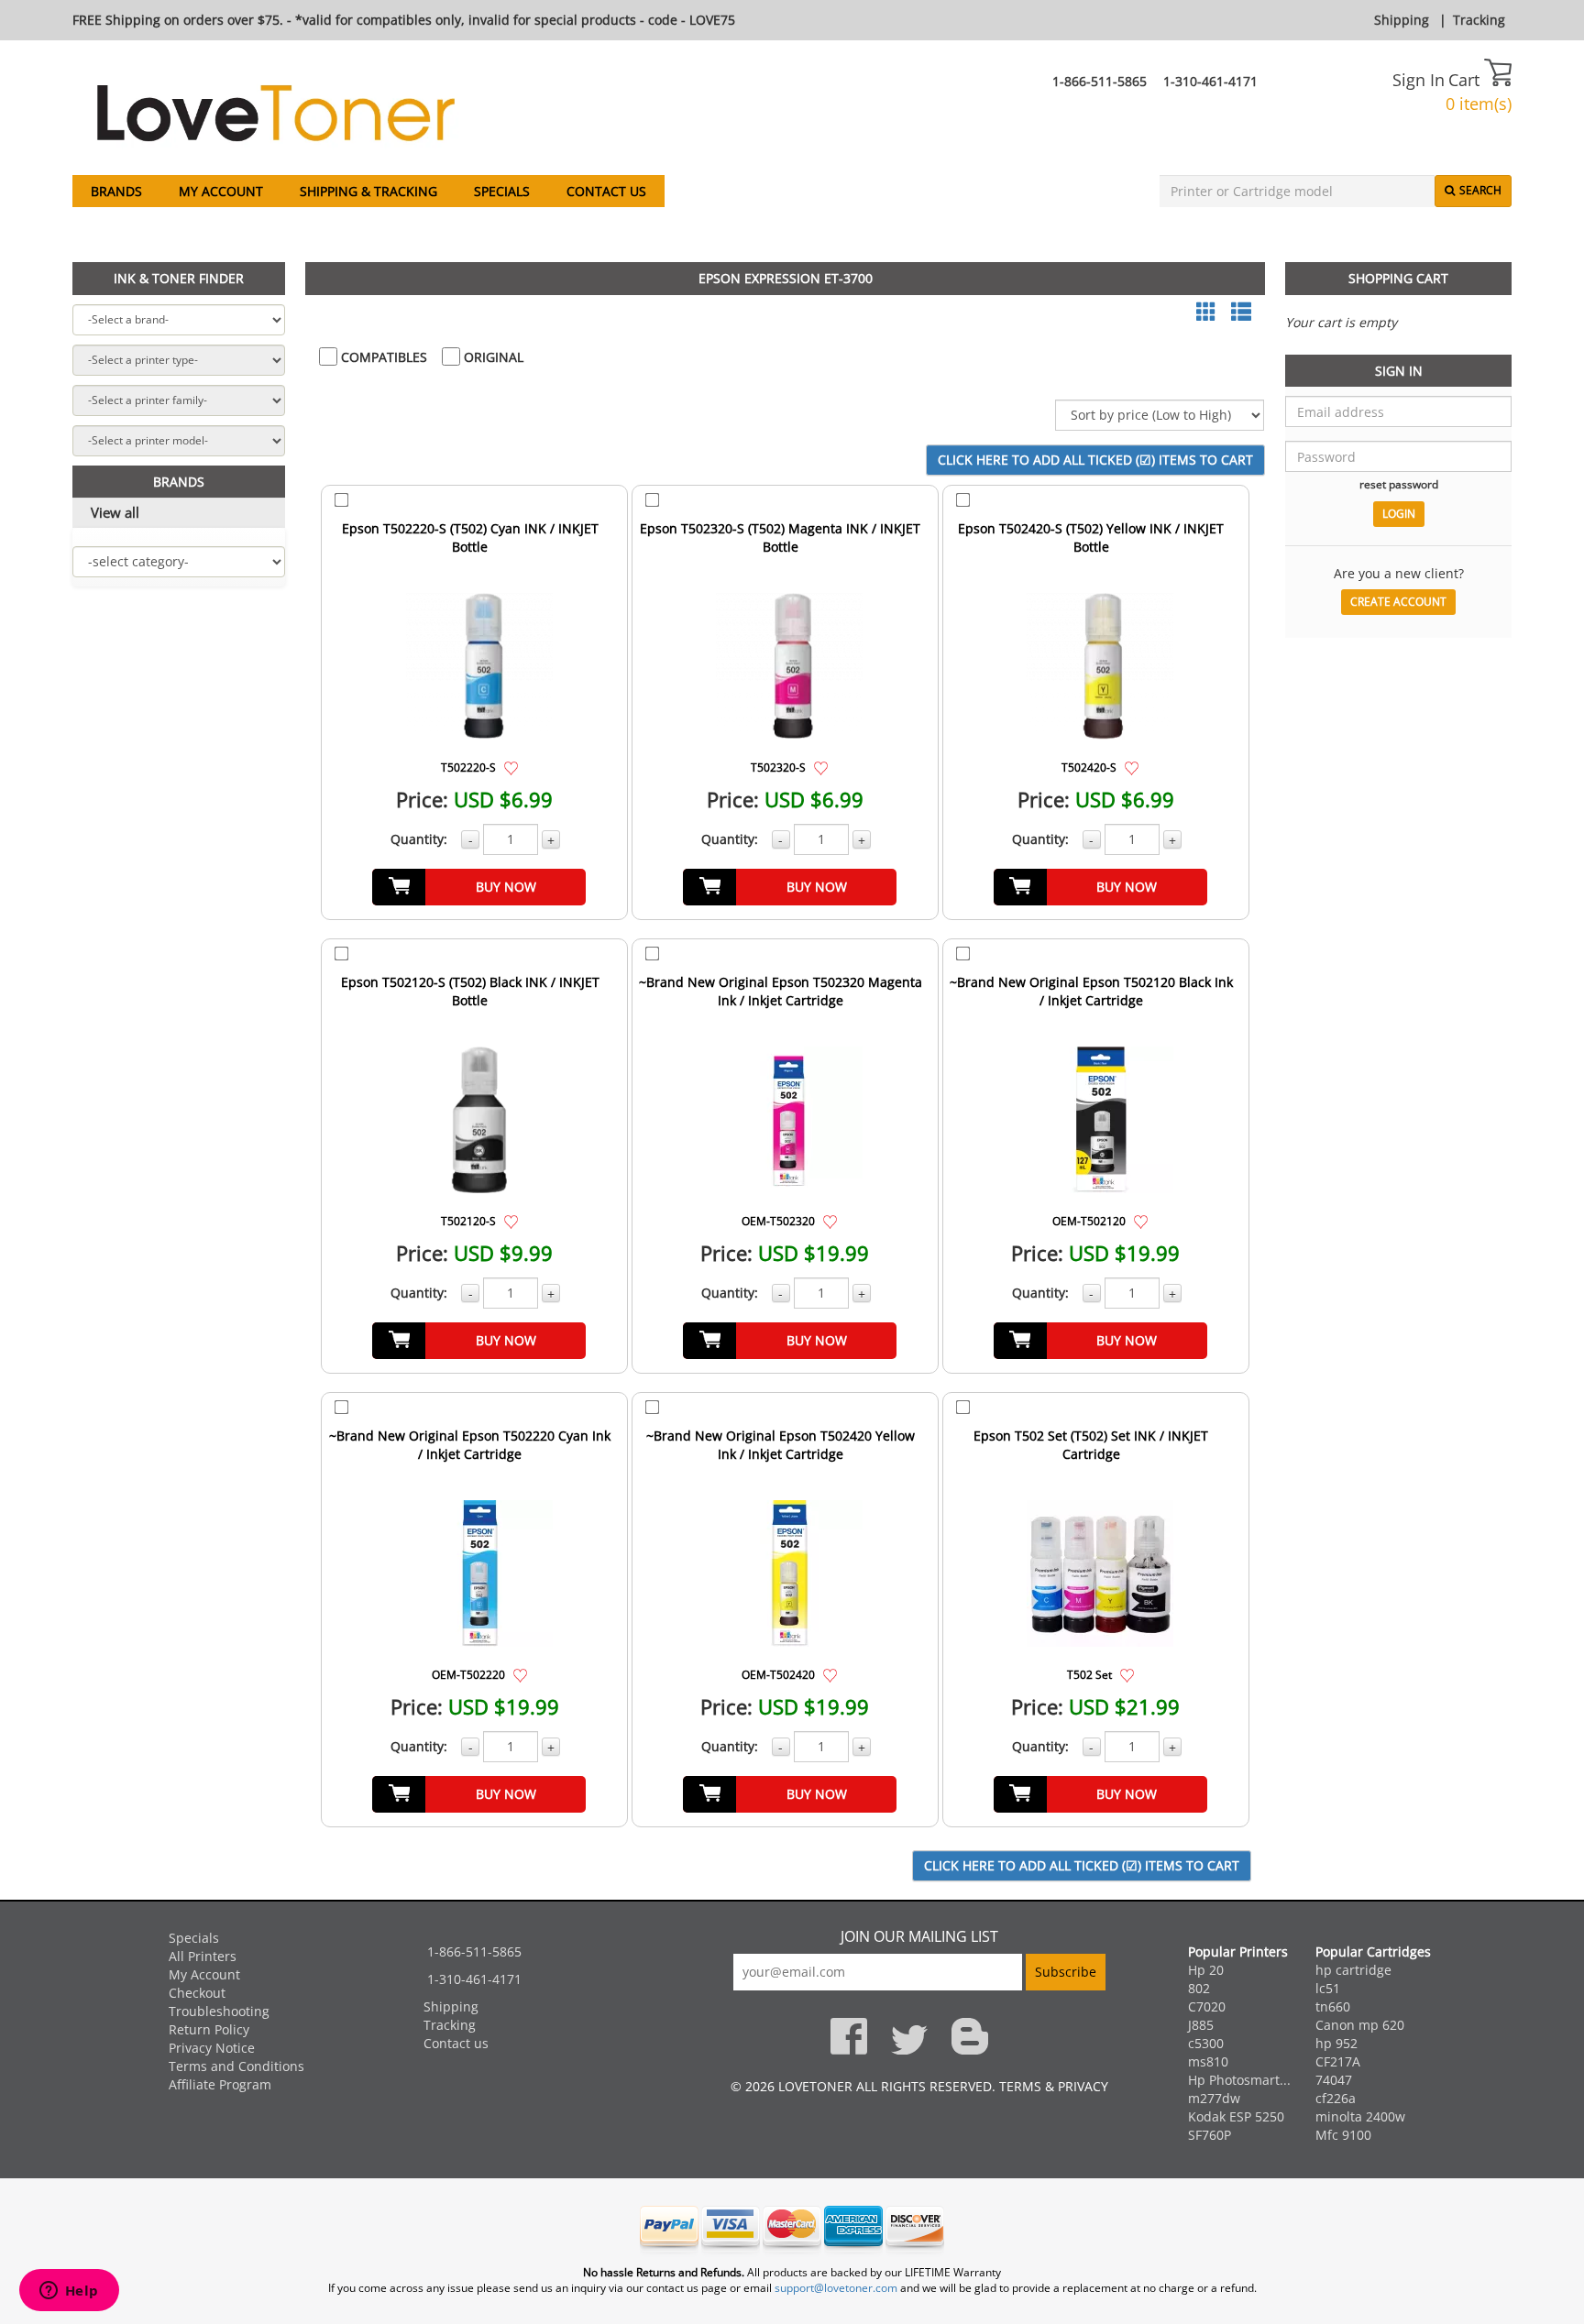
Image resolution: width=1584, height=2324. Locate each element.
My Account (221, 191)
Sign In (1419, 80)
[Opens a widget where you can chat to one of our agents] (69, 2292)
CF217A (1338, 2061)
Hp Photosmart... (1239, 2080)
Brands (116, 191)
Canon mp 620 (1360, 2025)
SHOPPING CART (1398, 278)
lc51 (1328, 1988)
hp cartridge (1353, 1970)
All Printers (203, 1956)
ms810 (1208, 2061)
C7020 (1207, 2006)
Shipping (1402, 20)
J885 (1201, 2025)
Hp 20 (1206, 1970)
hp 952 (1336, 2043)
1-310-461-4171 (1210, 81)
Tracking (1479, 20)
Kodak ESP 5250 (1236, 2116)
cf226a (1336, 2098)
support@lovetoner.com (836, 2288)
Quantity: (419, 839)
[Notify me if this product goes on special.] (511, 767)
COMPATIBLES (382, 357)
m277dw (1214, 2098)
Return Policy (209, 2029)
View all (115, 512)
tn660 (1333, 2006)
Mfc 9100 (1343, 2135)
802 (1199, 1988)
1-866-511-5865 (1100, 81)
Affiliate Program (220, 2084)
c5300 (1206, 2043)
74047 (1334, 2080)
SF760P (1210, 2135)
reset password (1399, 484)
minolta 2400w (1360, 2116)
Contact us (606, 191)
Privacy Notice (212, 2048)
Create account (1398, 602)
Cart (1466, 80)
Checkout (197, 1993)
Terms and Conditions (236, 2066)
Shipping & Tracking (368, 191)
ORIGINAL (492, 357)
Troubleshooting (219, 2011)
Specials (502, 191)
